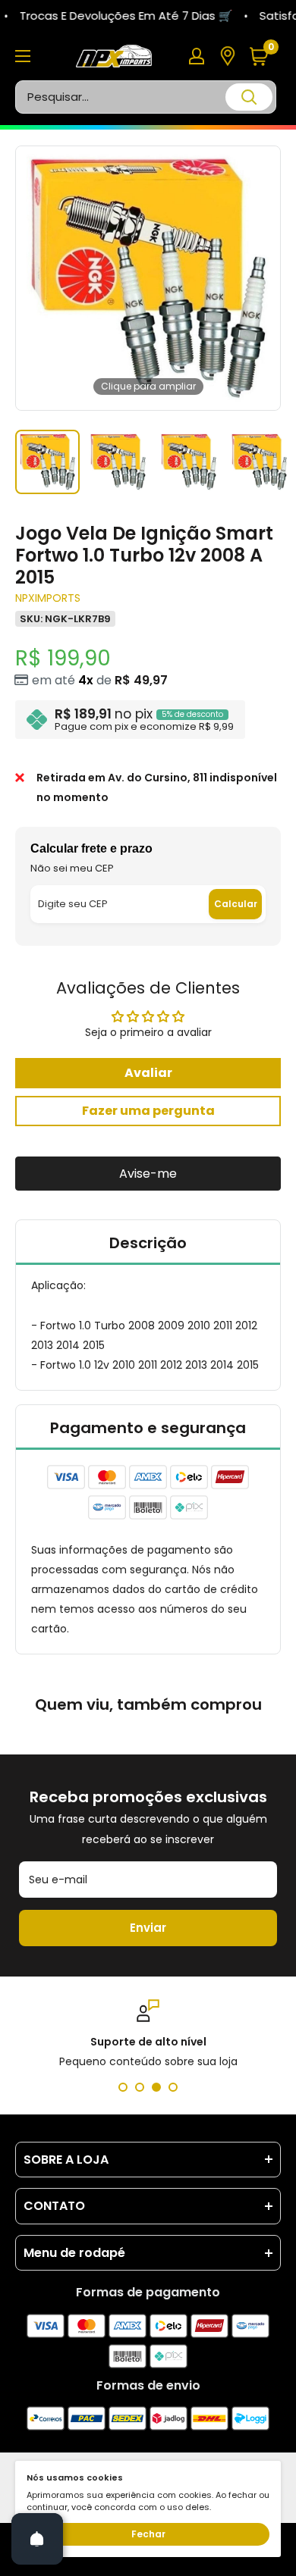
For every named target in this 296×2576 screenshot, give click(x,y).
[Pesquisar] (249, 97)
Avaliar (148, 1073)
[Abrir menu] (23, 56)
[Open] (37, 2539)
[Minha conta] (197, 56)
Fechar (148, 2534)
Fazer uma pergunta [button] (148, 1111)
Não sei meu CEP (72, 868)
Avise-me (148, 1174)
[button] (265, 56)
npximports (48, 598)
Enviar (148, 1928)
